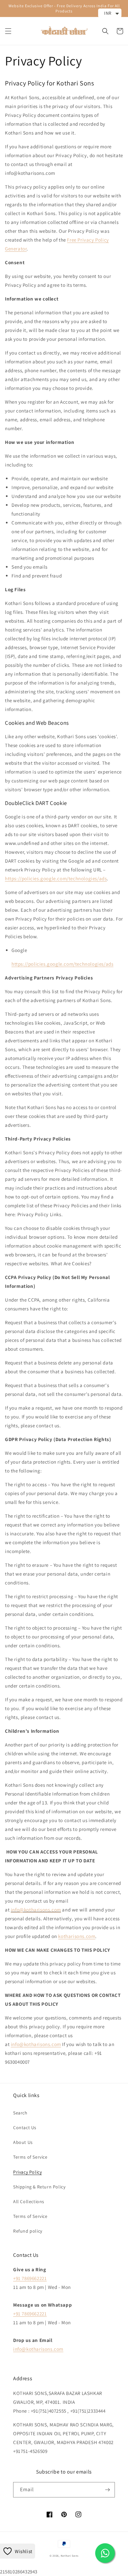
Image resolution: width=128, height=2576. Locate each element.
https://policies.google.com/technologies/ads (56, 878)
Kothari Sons (70, 2556)
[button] (8, 31)
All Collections (29, 2201)
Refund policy (28, 2231)
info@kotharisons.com (36, 1910)
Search (20, 2113)
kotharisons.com (77, 1936)
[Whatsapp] (105, 2553)
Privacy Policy (27, 2172)
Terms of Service (30, 2157)
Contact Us (25, 2128)
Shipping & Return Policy (39, 2187)
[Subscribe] (107, 2490)
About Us (23, 2142)
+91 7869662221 (30, 2278)
